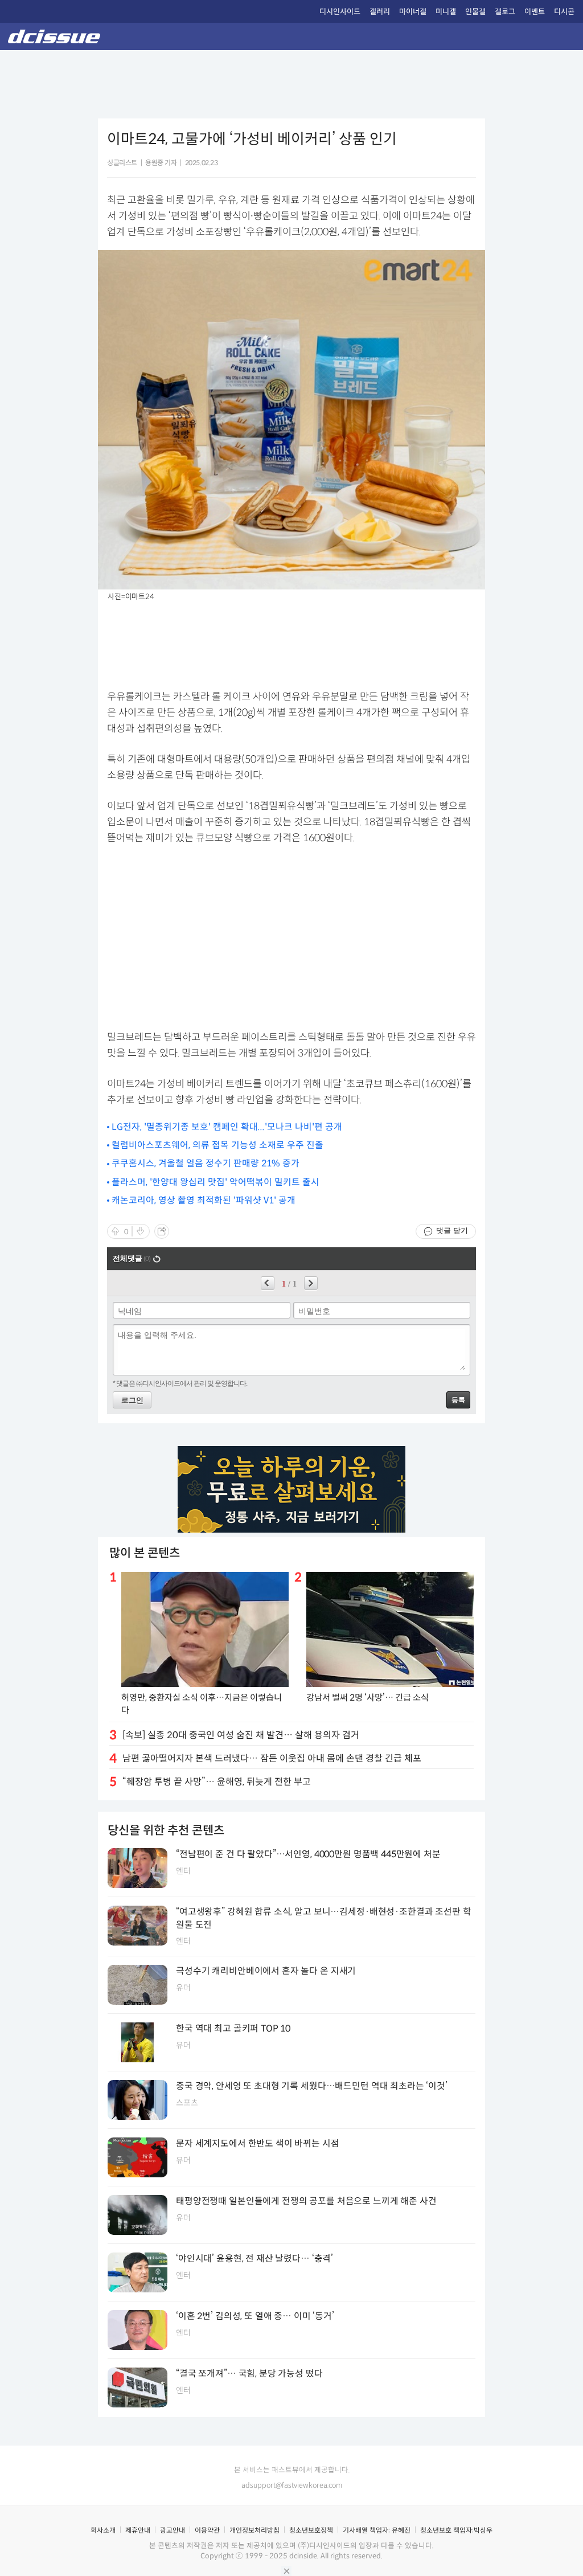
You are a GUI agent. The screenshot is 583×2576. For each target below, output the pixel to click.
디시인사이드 (340, 12)
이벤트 (535, 12)
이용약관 (207, 2530)
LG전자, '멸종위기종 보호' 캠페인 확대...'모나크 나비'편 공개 (227, 1127)
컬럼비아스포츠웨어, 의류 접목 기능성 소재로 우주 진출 (217, 1145)
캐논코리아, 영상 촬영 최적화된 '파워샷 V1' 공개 (204, 1200)
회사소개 (103, 2530)
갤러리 (380, 12)
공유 (162, 1231)
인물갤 (475, 12)
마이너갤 (413, 12)
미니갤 (446, 12)
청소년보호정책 (311, 2530)
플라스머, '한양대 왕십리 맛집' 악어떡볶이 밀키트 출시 (215, 1182)
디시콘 (564, 12)
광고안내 (173, 2530)
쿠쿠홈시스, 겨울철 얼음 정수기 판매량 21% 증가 (206, 1163)
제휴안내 (138, 2530)
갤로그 (505, 12)
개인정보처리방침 (254, 2530)
